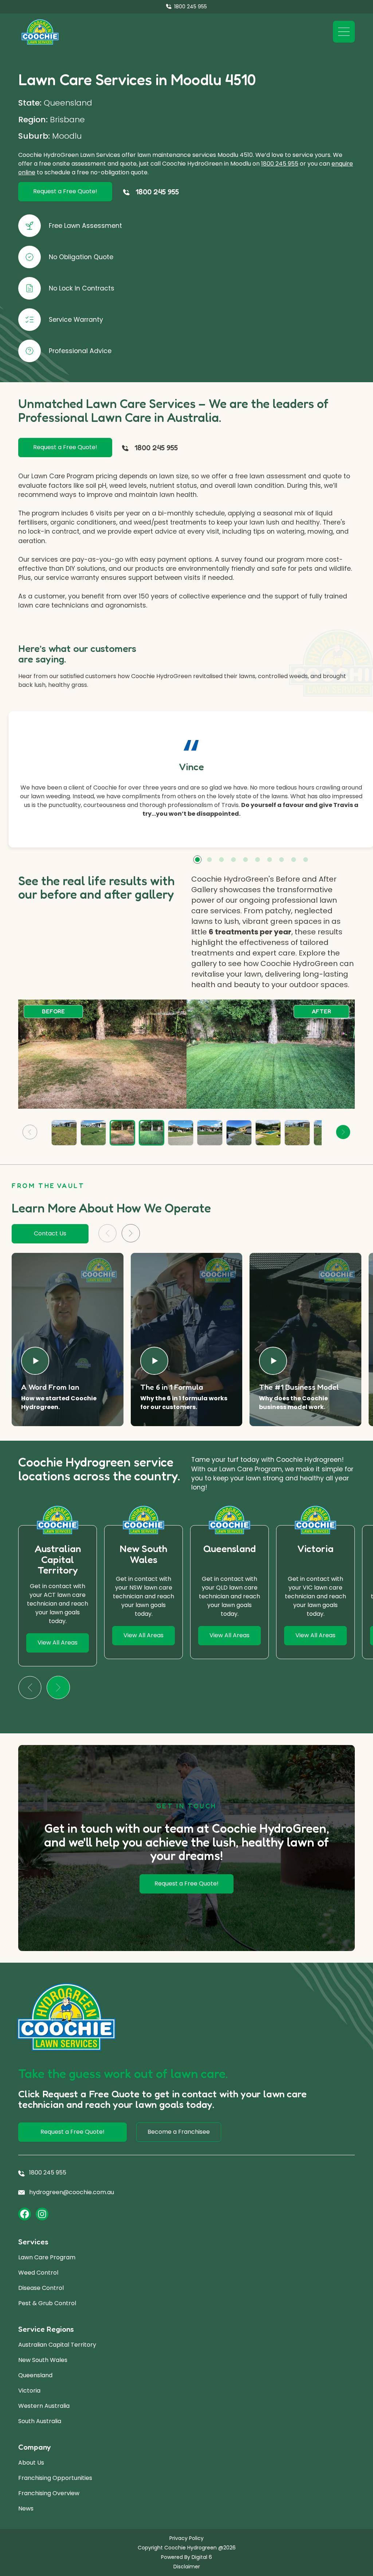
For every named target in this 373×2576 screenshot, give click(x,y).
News (26, 2508)
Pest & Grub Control (47, 2303)
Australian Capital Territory (57, 2345)
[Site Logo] (40, 32)
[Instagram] (42, 2214)
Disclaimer (187, 2567)
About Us (31, 2463)
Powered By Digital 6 (186, 2557)
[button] (197, 860)
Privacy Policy (186, 2538)
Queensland (35, 2375)
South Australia (40, 2421)
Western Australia (44, 2406)
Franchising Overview (49, 2493)
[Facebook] (25, 2214)
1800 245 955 (280, 164)
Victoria (29, 2391)
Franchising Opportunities (55, 2478)
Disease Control (41, 2288)
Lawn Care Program (47, 2257)
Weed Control (38, 2273)
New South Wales (43, 2360)
